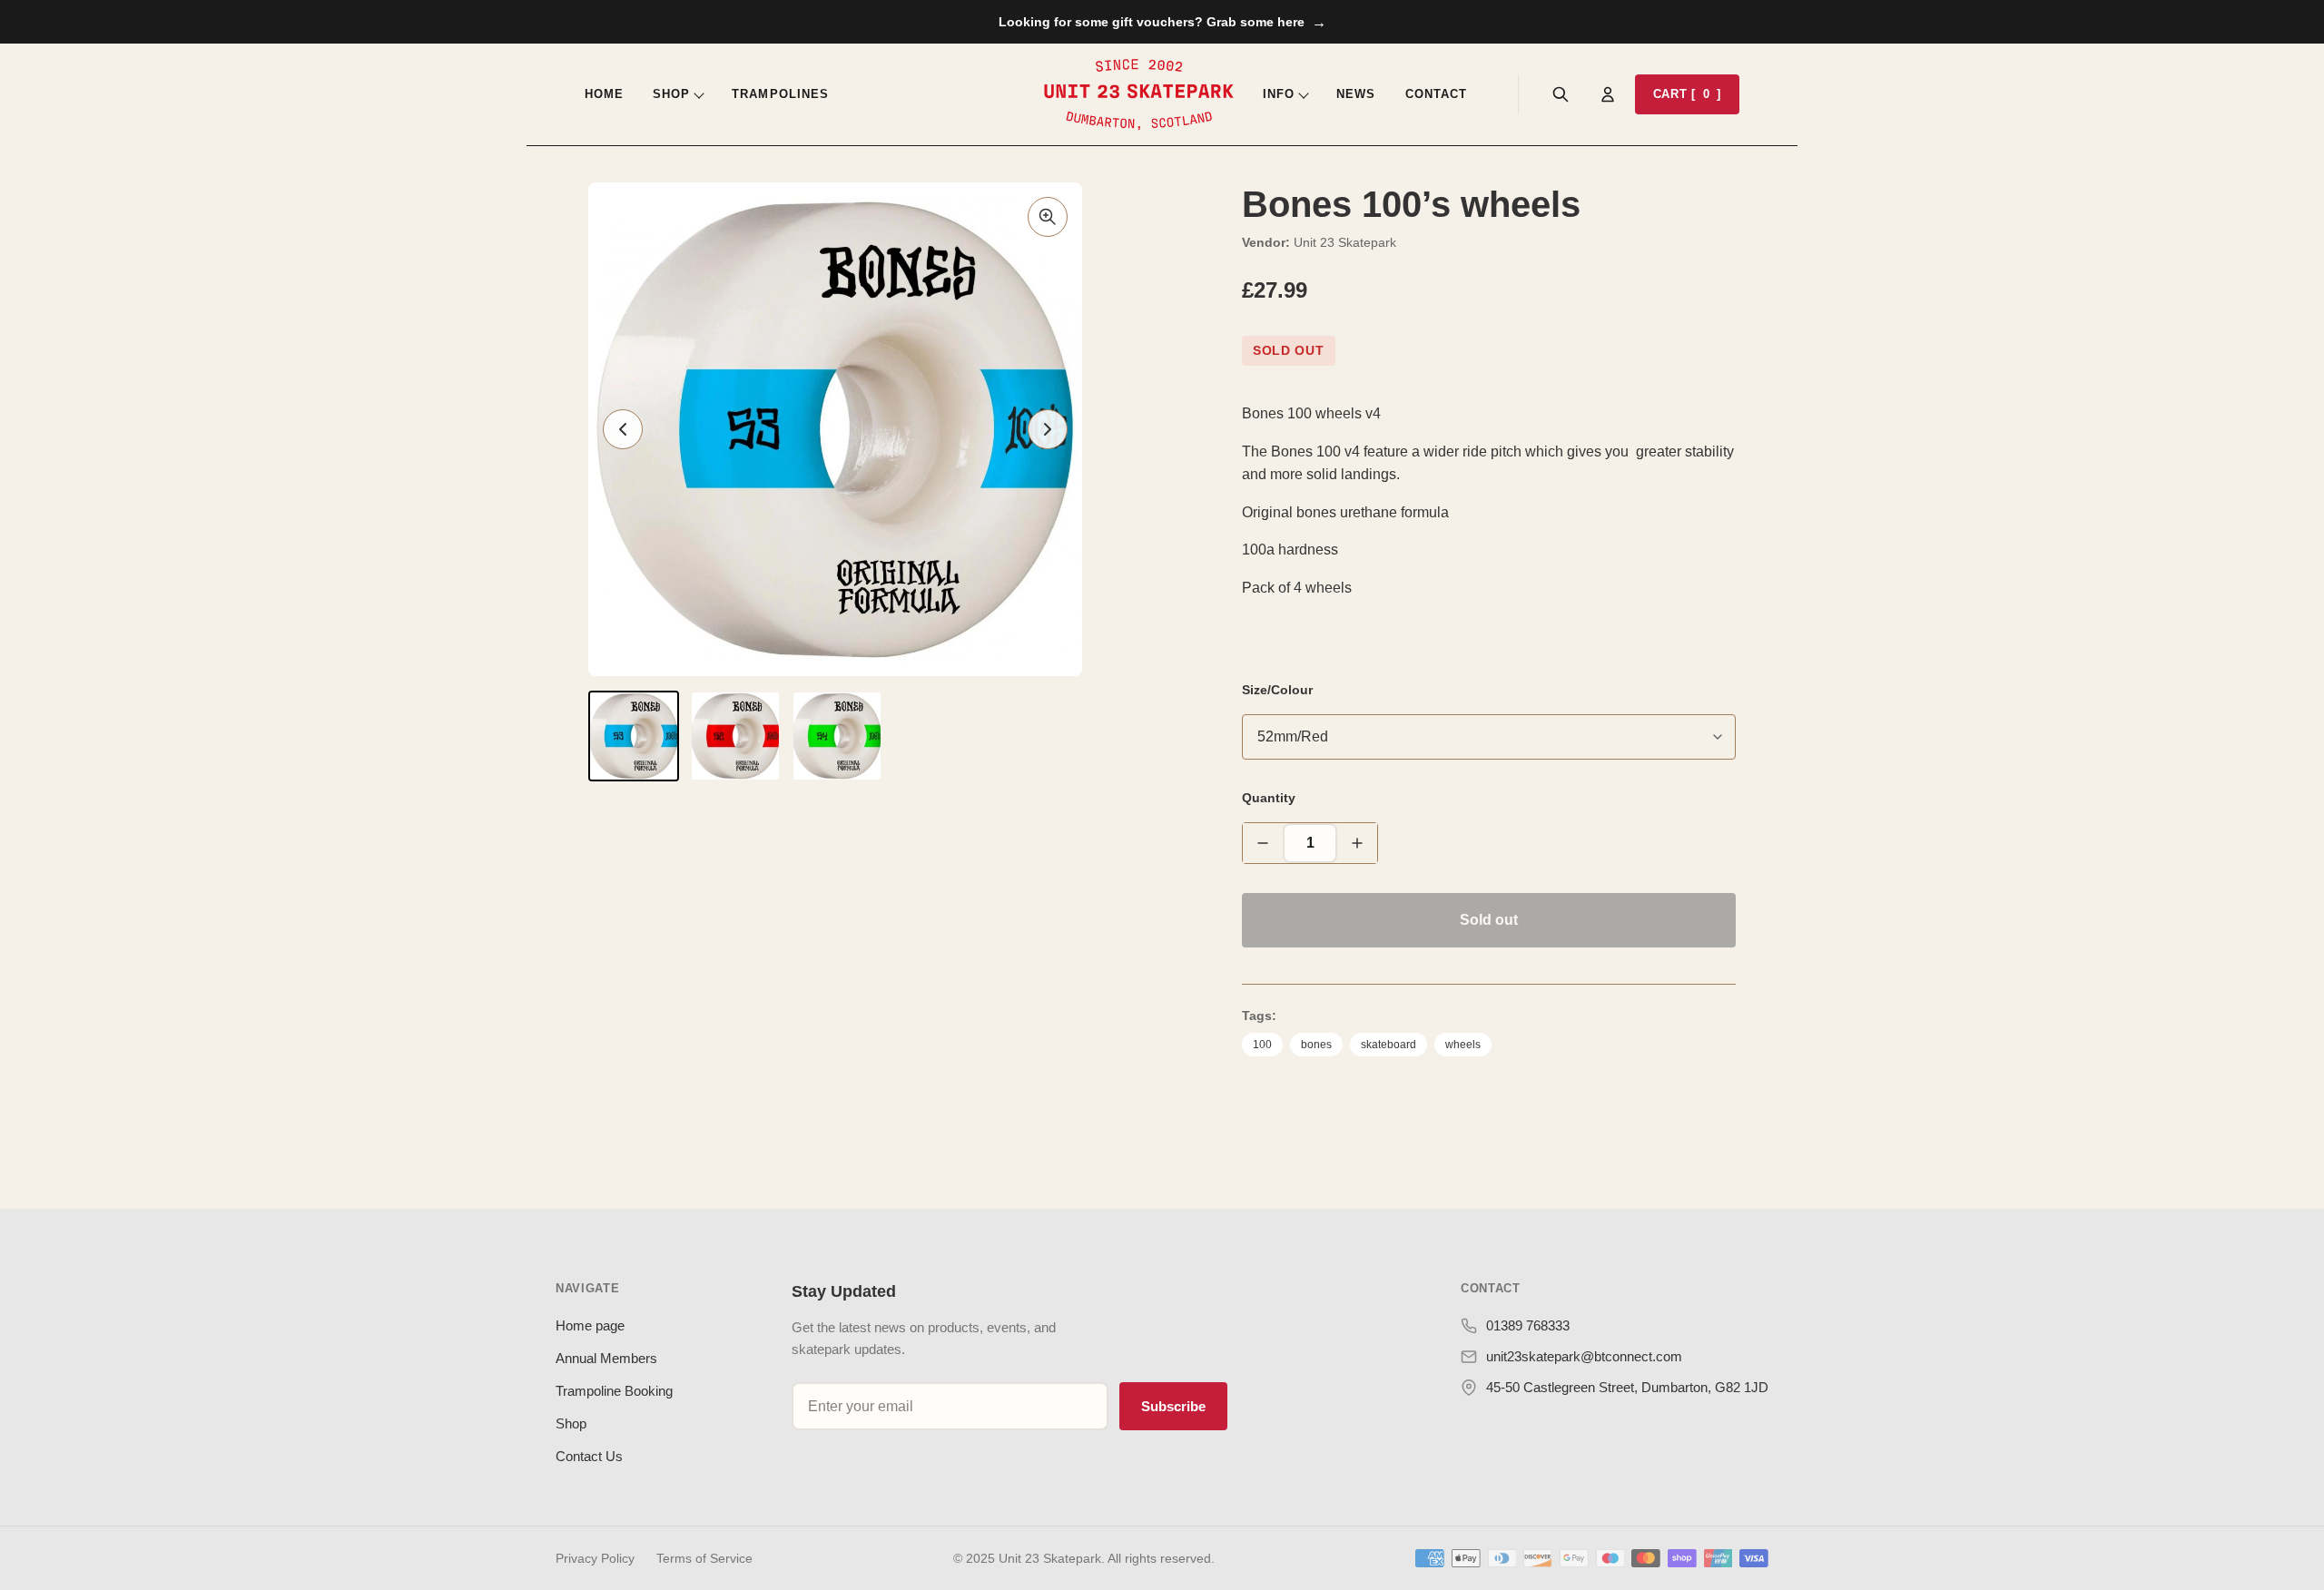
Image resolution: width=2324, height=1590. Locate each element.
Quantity (1269, 798)
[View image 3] (837, 736)
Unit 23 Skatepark (1345, 242)
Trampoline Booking (614, 1391)
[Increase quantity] (1357, 843)
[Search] (1561, 94)
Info (1279, 94)
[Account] (1608, 94)
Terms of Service (704, 1558)
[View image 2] (735, 736)
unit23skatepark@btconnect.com (1584, 1356)
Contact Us (589, 1456)
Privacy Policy (595, 1558)
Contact (1436, 94)
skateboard (1388, 1045)
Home (604, 94)
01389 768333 (1528, 1325)
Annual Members (606, 1358)
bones (1316, 1045)
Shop (671, 94)
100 (1262, 1045)
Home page (590, 1325)
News (1356, 94)
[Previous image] (623, 429)
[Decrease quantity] (1263, 843)
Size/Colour (1277, 690)
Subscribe (1173, 1406)
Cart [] (1687, 94)
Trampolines (780, 94)
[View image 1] (634, 736)
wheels (1463, 1045)
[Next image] (1048, 429)
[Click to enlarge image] (1048, 217)
